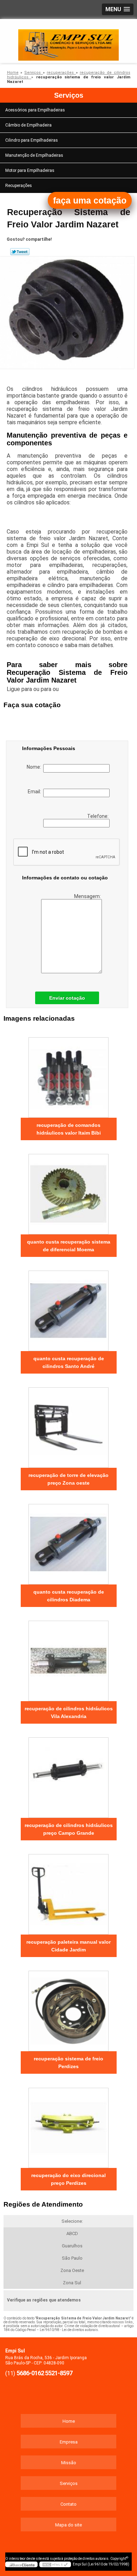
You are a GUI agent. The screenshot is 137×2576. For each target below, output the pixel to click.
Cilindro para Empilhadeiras (32, 140)
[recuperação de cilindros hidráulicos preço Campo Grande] (69, 1775)
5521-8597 (59, 2373)
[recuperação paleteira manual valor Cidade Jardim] (69, 1892)
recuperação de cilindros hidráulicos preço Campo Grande (69, 1829)
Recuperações (19, 186)
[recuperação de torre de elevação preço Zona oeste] (69, 1425)
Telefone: (98, 816)
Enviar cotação (67, 998)
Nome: (35, 767)
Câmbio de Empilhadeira (28, 125)
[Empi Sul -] (68, 40)
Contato (68, 2504)
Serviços (69, 95)
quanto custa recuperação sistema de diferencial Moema (69, 1246)
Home (69, 2421)
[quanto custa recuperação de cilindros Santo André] (69, 1309)
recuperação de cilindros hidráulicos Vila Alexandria (69, 1712)
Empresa (69, 2442)
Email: (35, 792)
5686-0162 (30, 2373)
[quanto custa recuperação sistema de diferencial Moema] (69, 1192)
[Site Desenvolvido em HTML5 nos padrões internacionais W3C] (55, 2564)
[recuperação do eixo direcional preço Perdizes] (69, 2125)
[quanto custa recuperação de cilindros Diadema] (69, 1542)
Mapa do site (68, 2525)
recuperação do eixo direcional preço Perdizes (68, 2179)
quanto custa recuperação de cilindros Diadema (69, 1596)
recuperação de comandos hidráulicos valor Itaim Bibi (69, 1129)
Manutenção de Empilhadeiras (34, 155)
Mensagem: (88, 896)
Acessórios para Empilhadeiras (35, 110)
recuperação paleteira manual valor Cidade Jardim (68, 1946)
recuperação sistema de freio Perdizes (68, 2062)
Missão (69, 2463)
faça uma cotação (90, 200)
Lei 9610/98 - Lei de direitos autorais (69, 2330)
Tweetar (20, 252)
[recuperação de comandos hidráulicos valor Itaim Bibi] (69, 1075)
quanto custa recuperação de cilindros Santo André (69, 1362)
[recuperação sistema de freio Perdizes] (69, 2009)
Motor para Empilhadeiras (30, 170)
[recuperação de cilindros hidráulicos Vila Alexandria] (69, 1659)
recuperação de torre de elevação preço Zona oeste (68, 1479)
